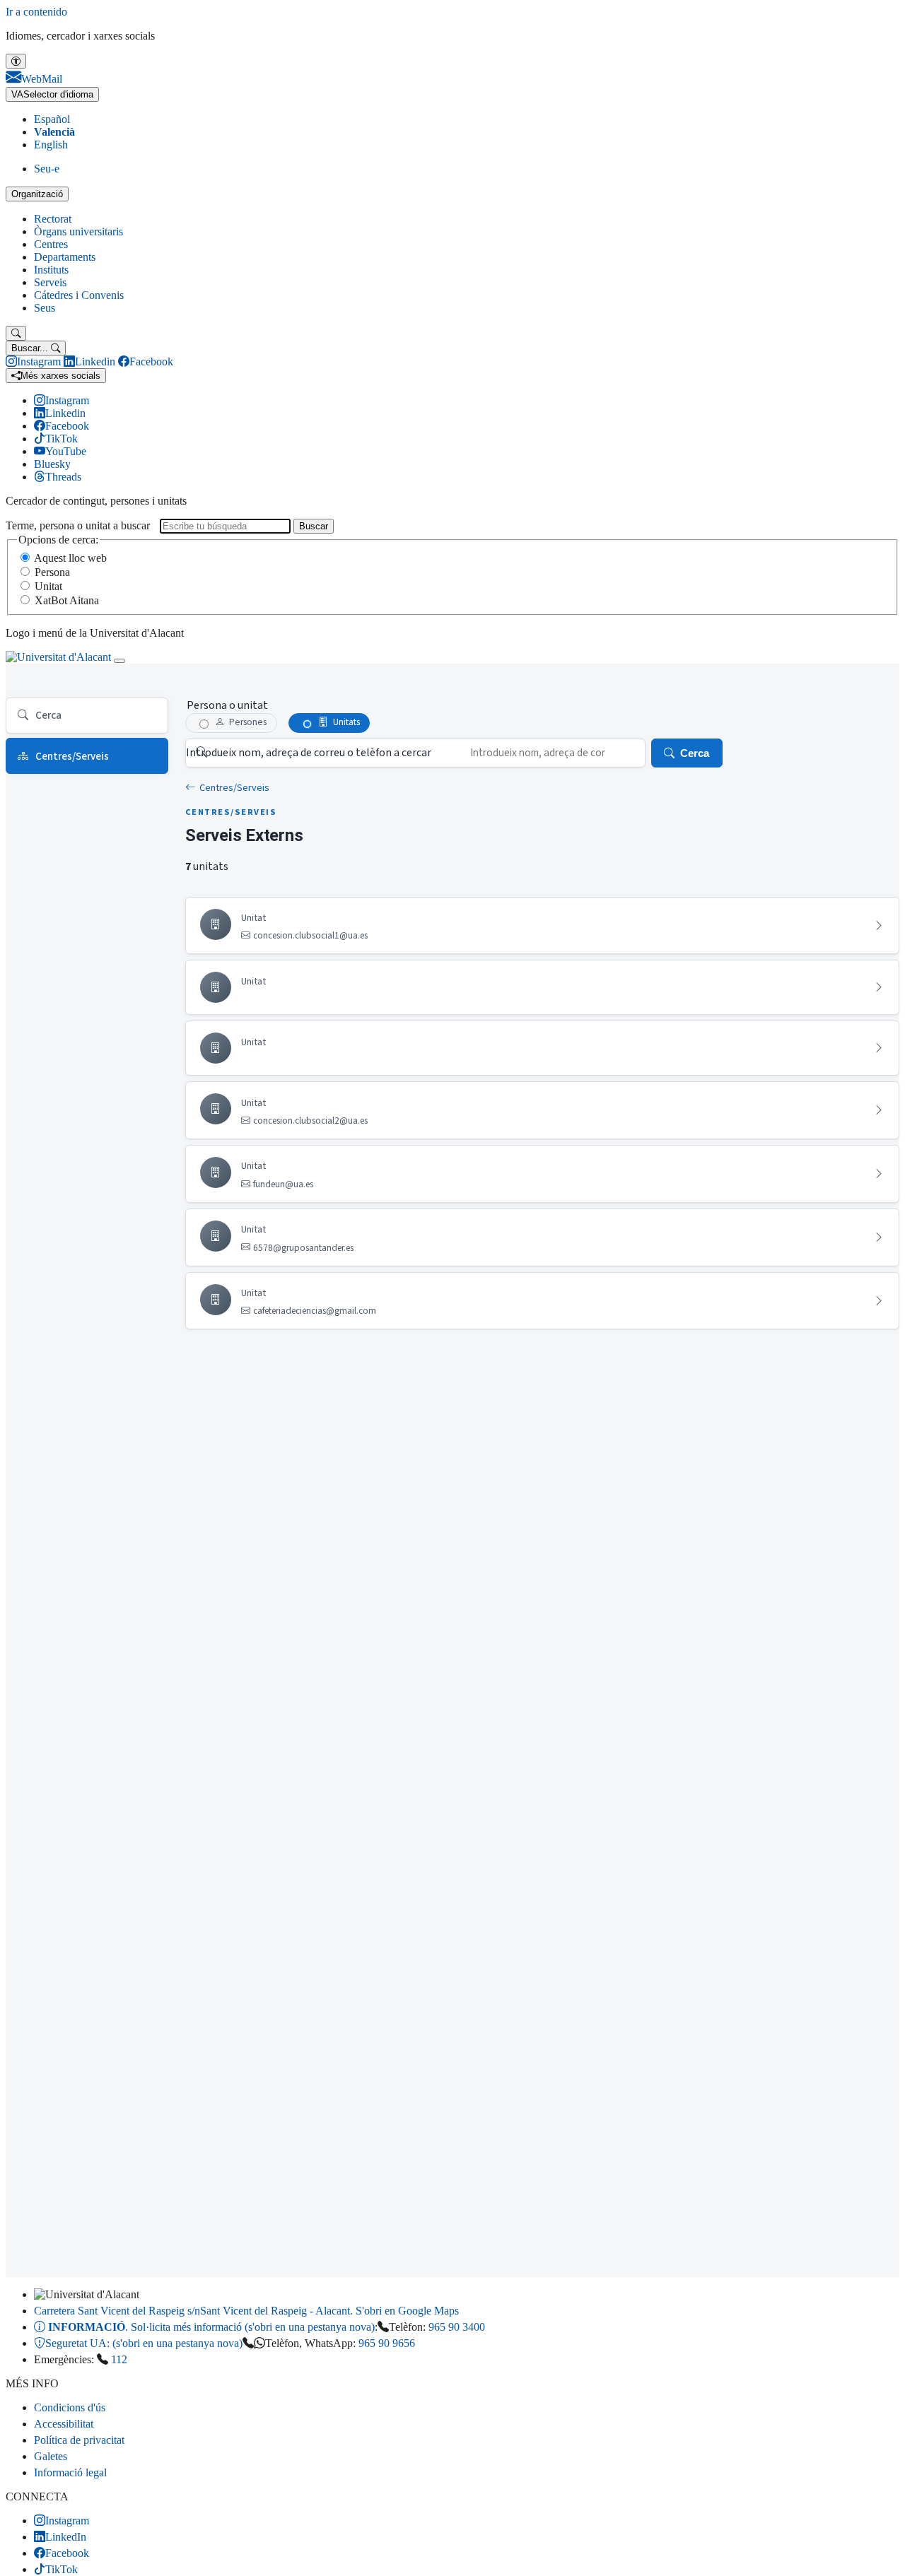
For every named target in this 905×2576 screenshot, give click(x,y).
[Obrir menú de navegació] (119, 661)
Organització (37, 194)
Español (52, 119)
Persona (52, 572)
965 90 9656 (387, 2343)
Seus (45, 308)
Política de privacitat (79, 2440)
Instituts (51, 270)
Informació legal (70, 2472)
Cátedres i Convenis (79, 295)
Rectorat (53, 219)
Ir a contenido (36, 12)
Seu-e (47, 169)
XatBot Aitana (67, 600)
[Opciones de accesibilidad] (16, 61)
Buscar (314, 526)
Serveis (50, 282)
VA (52, 94)
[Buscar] (16, 333)
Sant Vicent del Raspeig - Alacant (246, 2311)
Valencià (54, 132)
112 (119, 2359)
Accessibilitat (64, 2424)
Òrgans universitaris (78, 231)
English (51, 145)
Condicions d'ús (70, 2407)
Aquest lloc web (70, 558)
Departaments (65, 257)
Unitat (48, 586)
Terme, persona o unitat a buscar (78, 525)
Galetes (51, 2456)
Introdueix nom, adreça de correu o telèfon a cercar (309, 753)
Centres (51, 244)
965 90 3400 (457, 2327)
